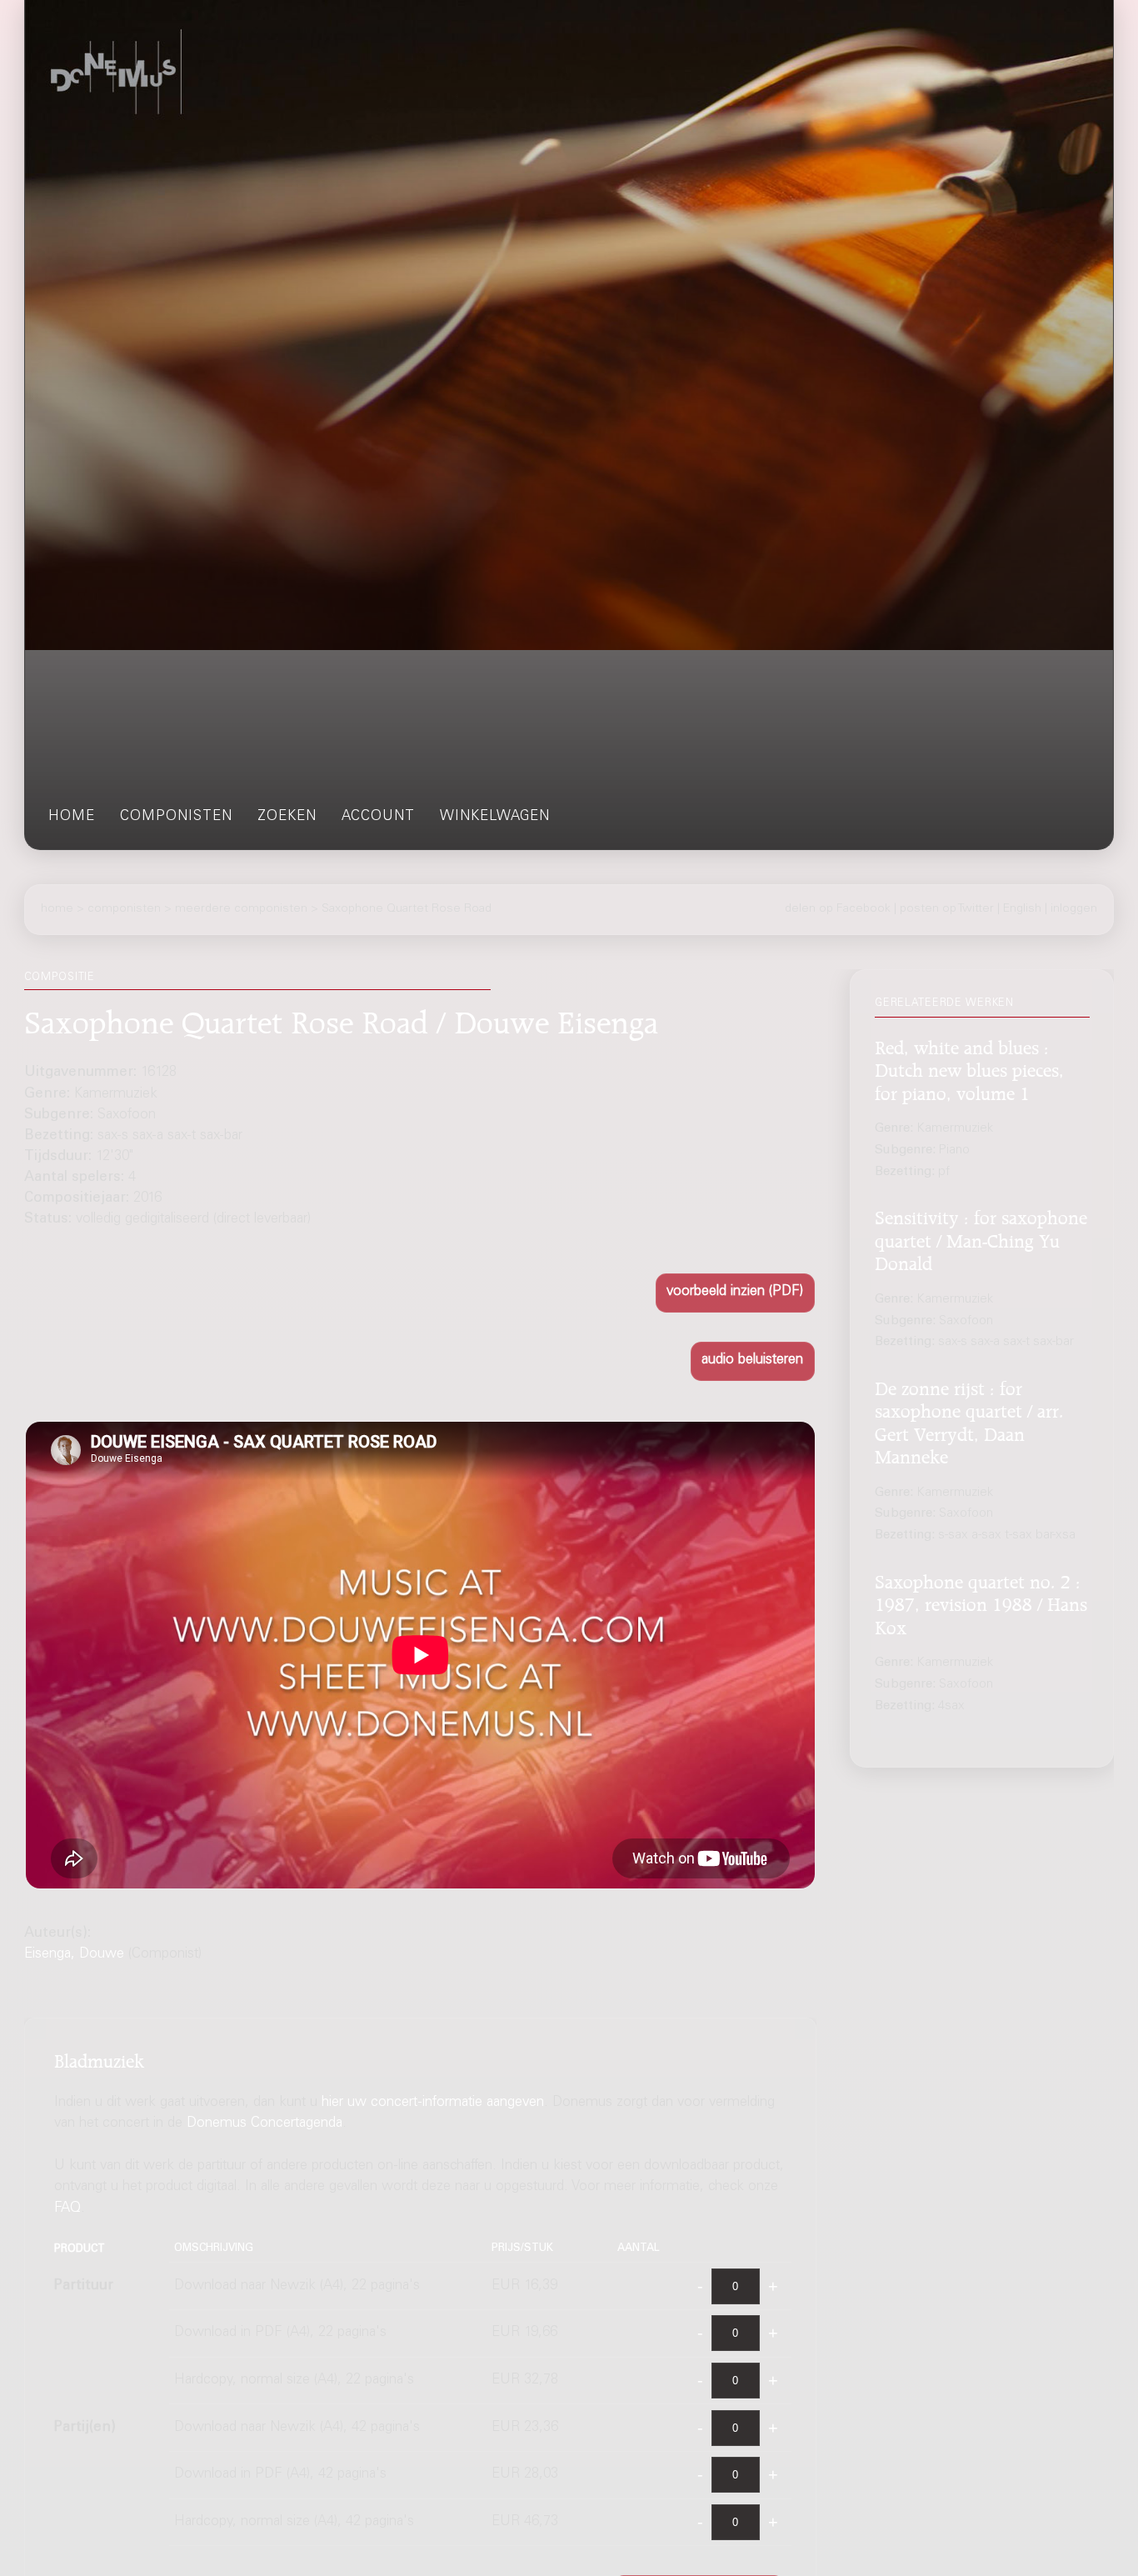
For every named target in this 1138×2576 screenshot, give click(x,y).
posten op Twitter (947, 909)
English (1022, 909)
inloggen (1074, 909)
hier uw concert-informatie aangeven (433, 2103)
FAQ (67, 2209)
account (378, 817)
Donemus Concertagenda (265, 2124)
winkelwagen (495, 817)
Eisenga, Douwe (74, 1955)
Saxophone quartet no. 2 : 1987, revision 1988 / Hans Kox (981, 1601)
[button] (735, 1293)
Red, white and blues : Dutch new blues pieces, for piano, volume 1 (969, 1068)
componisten (176, 817)
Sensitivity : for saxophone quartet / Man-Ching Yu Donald (981, 1238)
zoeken (287, 817)
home (72, 817)
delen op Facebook (838, 909)
